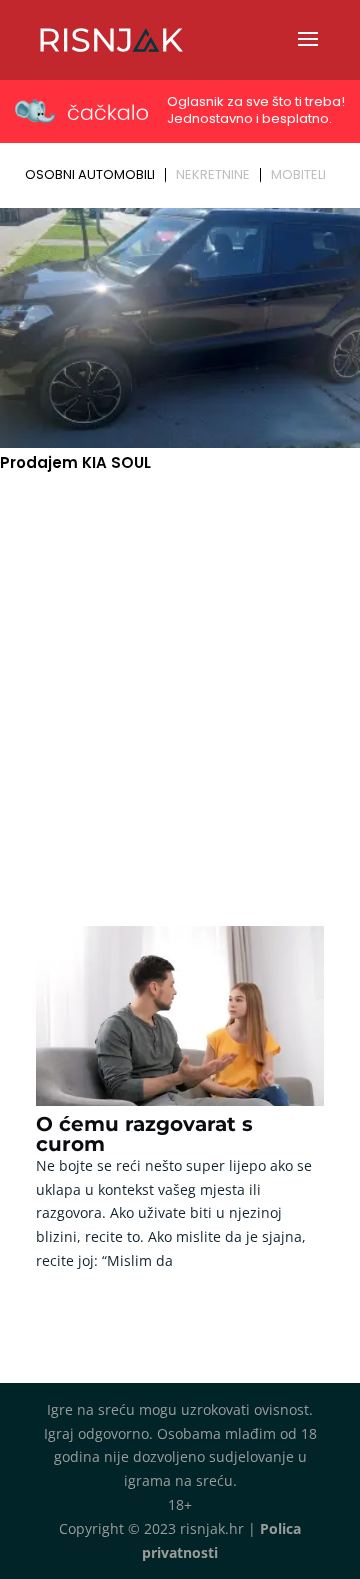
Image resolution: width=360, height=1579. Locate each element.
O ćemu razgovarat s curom (144, 1134)
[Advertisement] (180, 676)
